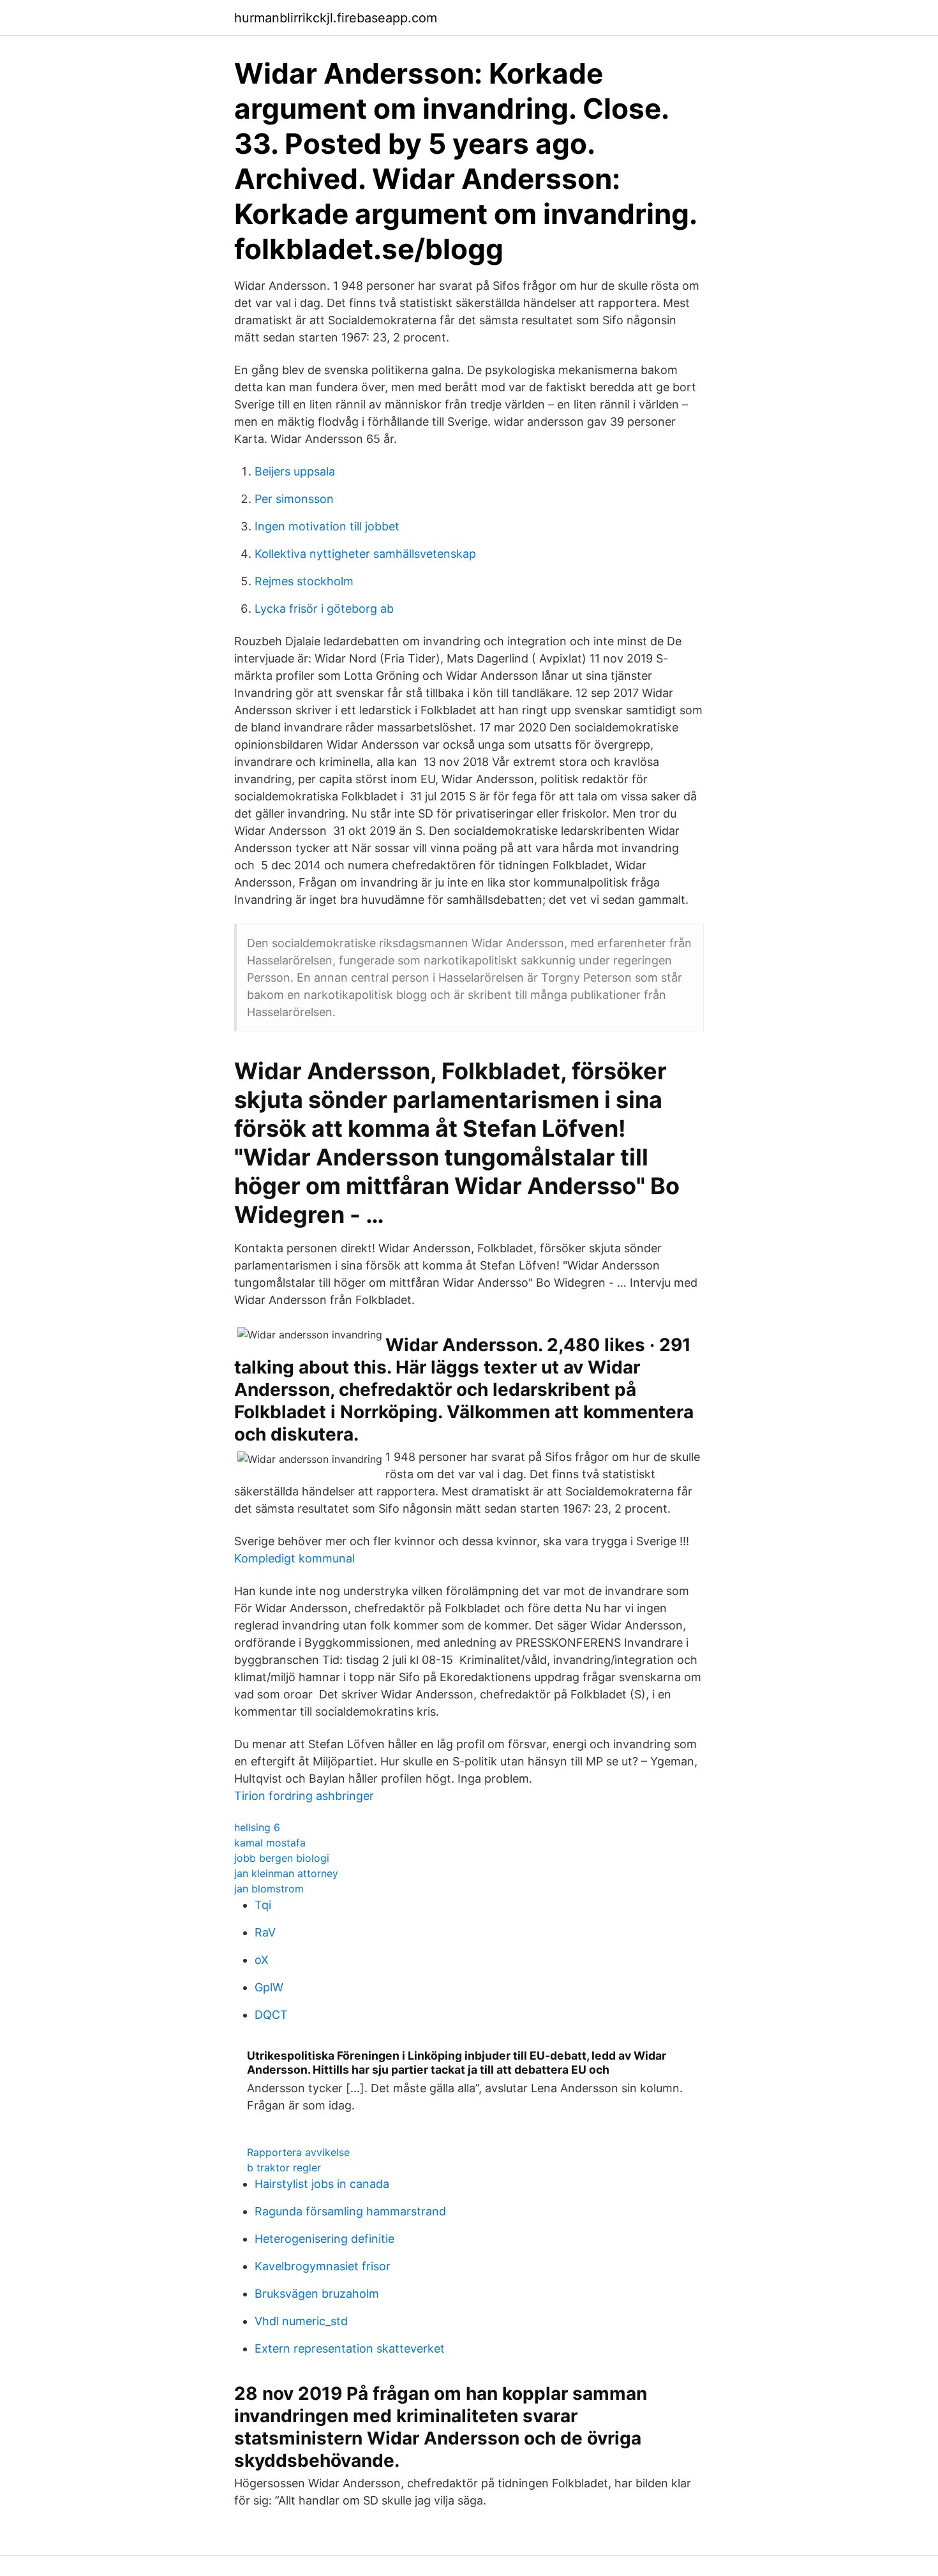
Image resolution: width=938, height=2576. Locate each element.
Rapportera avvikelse (298, 2152)
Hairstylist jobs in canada (322, 2184)
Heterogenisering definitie (324, 2239)
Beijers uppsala (295, 471)
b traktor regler (284, 2168)
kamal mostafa (270, 1843)
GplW (269, 1987)
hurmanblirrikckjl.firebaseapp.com (336, 18)
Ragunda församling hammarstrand (350, 2211)
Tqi (263, 1905)
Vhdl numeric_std (301, 2321)
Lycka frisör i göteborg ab (324, 609)
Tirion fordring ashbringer (304, 1796)
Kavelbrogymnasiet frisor (323, 2266)
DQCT (271, 2015)
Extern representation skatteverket (350, 2348)
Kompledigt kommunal (294, 1558)
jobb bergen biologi (282, 1858)
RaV (265, 1932)
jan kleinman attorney (286, 1873)
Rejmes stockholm (304, 581)
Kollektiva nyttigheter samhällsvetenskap (365, 554)
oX (262, 1960)
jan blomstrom (269, 1889)
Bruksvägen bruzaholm (317, 2294)
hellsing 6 (257, 1827)
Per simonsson (294, 499)
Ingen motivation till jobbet (327, 526)
